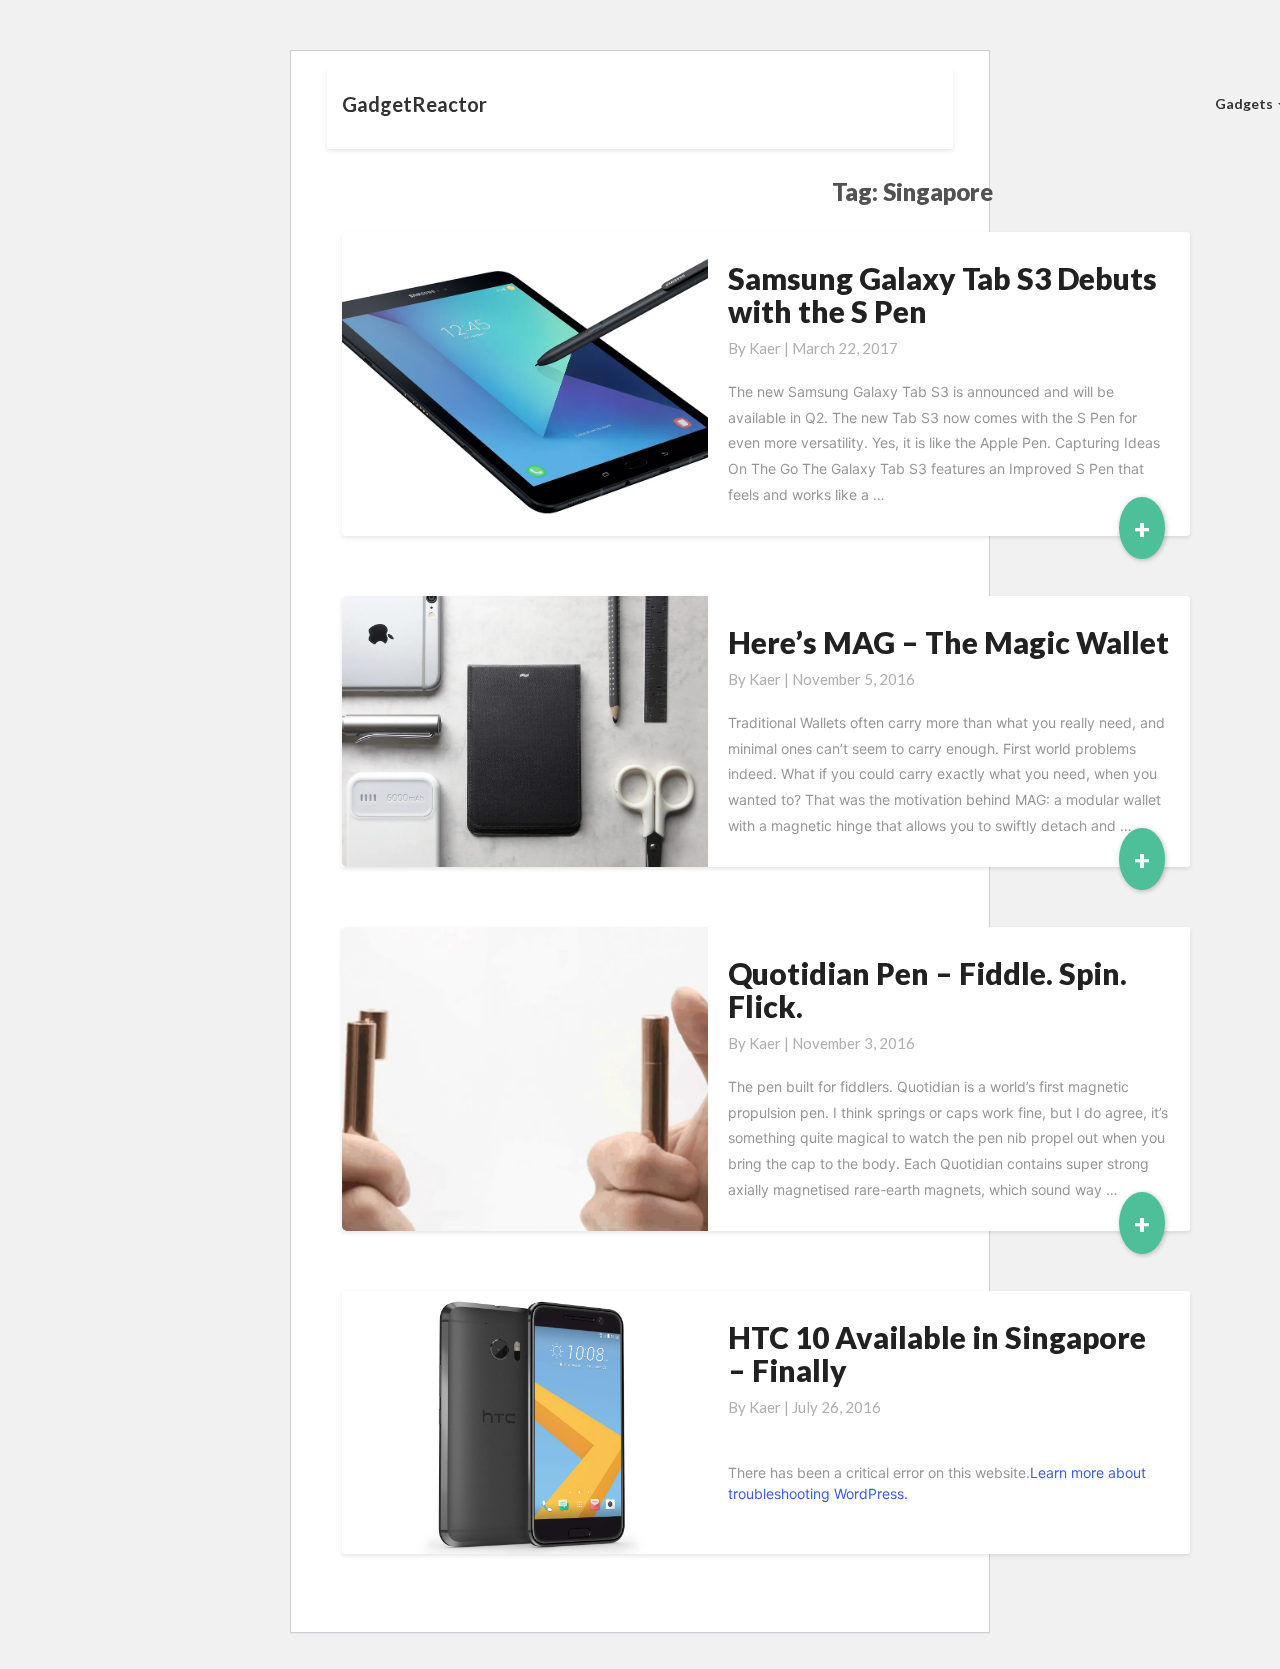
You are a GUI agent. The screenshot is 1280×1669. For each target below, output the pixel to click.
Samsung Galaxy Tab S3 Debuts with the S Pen (942, 294)
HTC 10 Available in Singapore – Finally (937, 1353)
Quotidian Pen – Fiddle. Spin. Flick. (927, 989)
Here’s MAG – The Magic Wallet (948, 642)
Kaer (765, 348)
